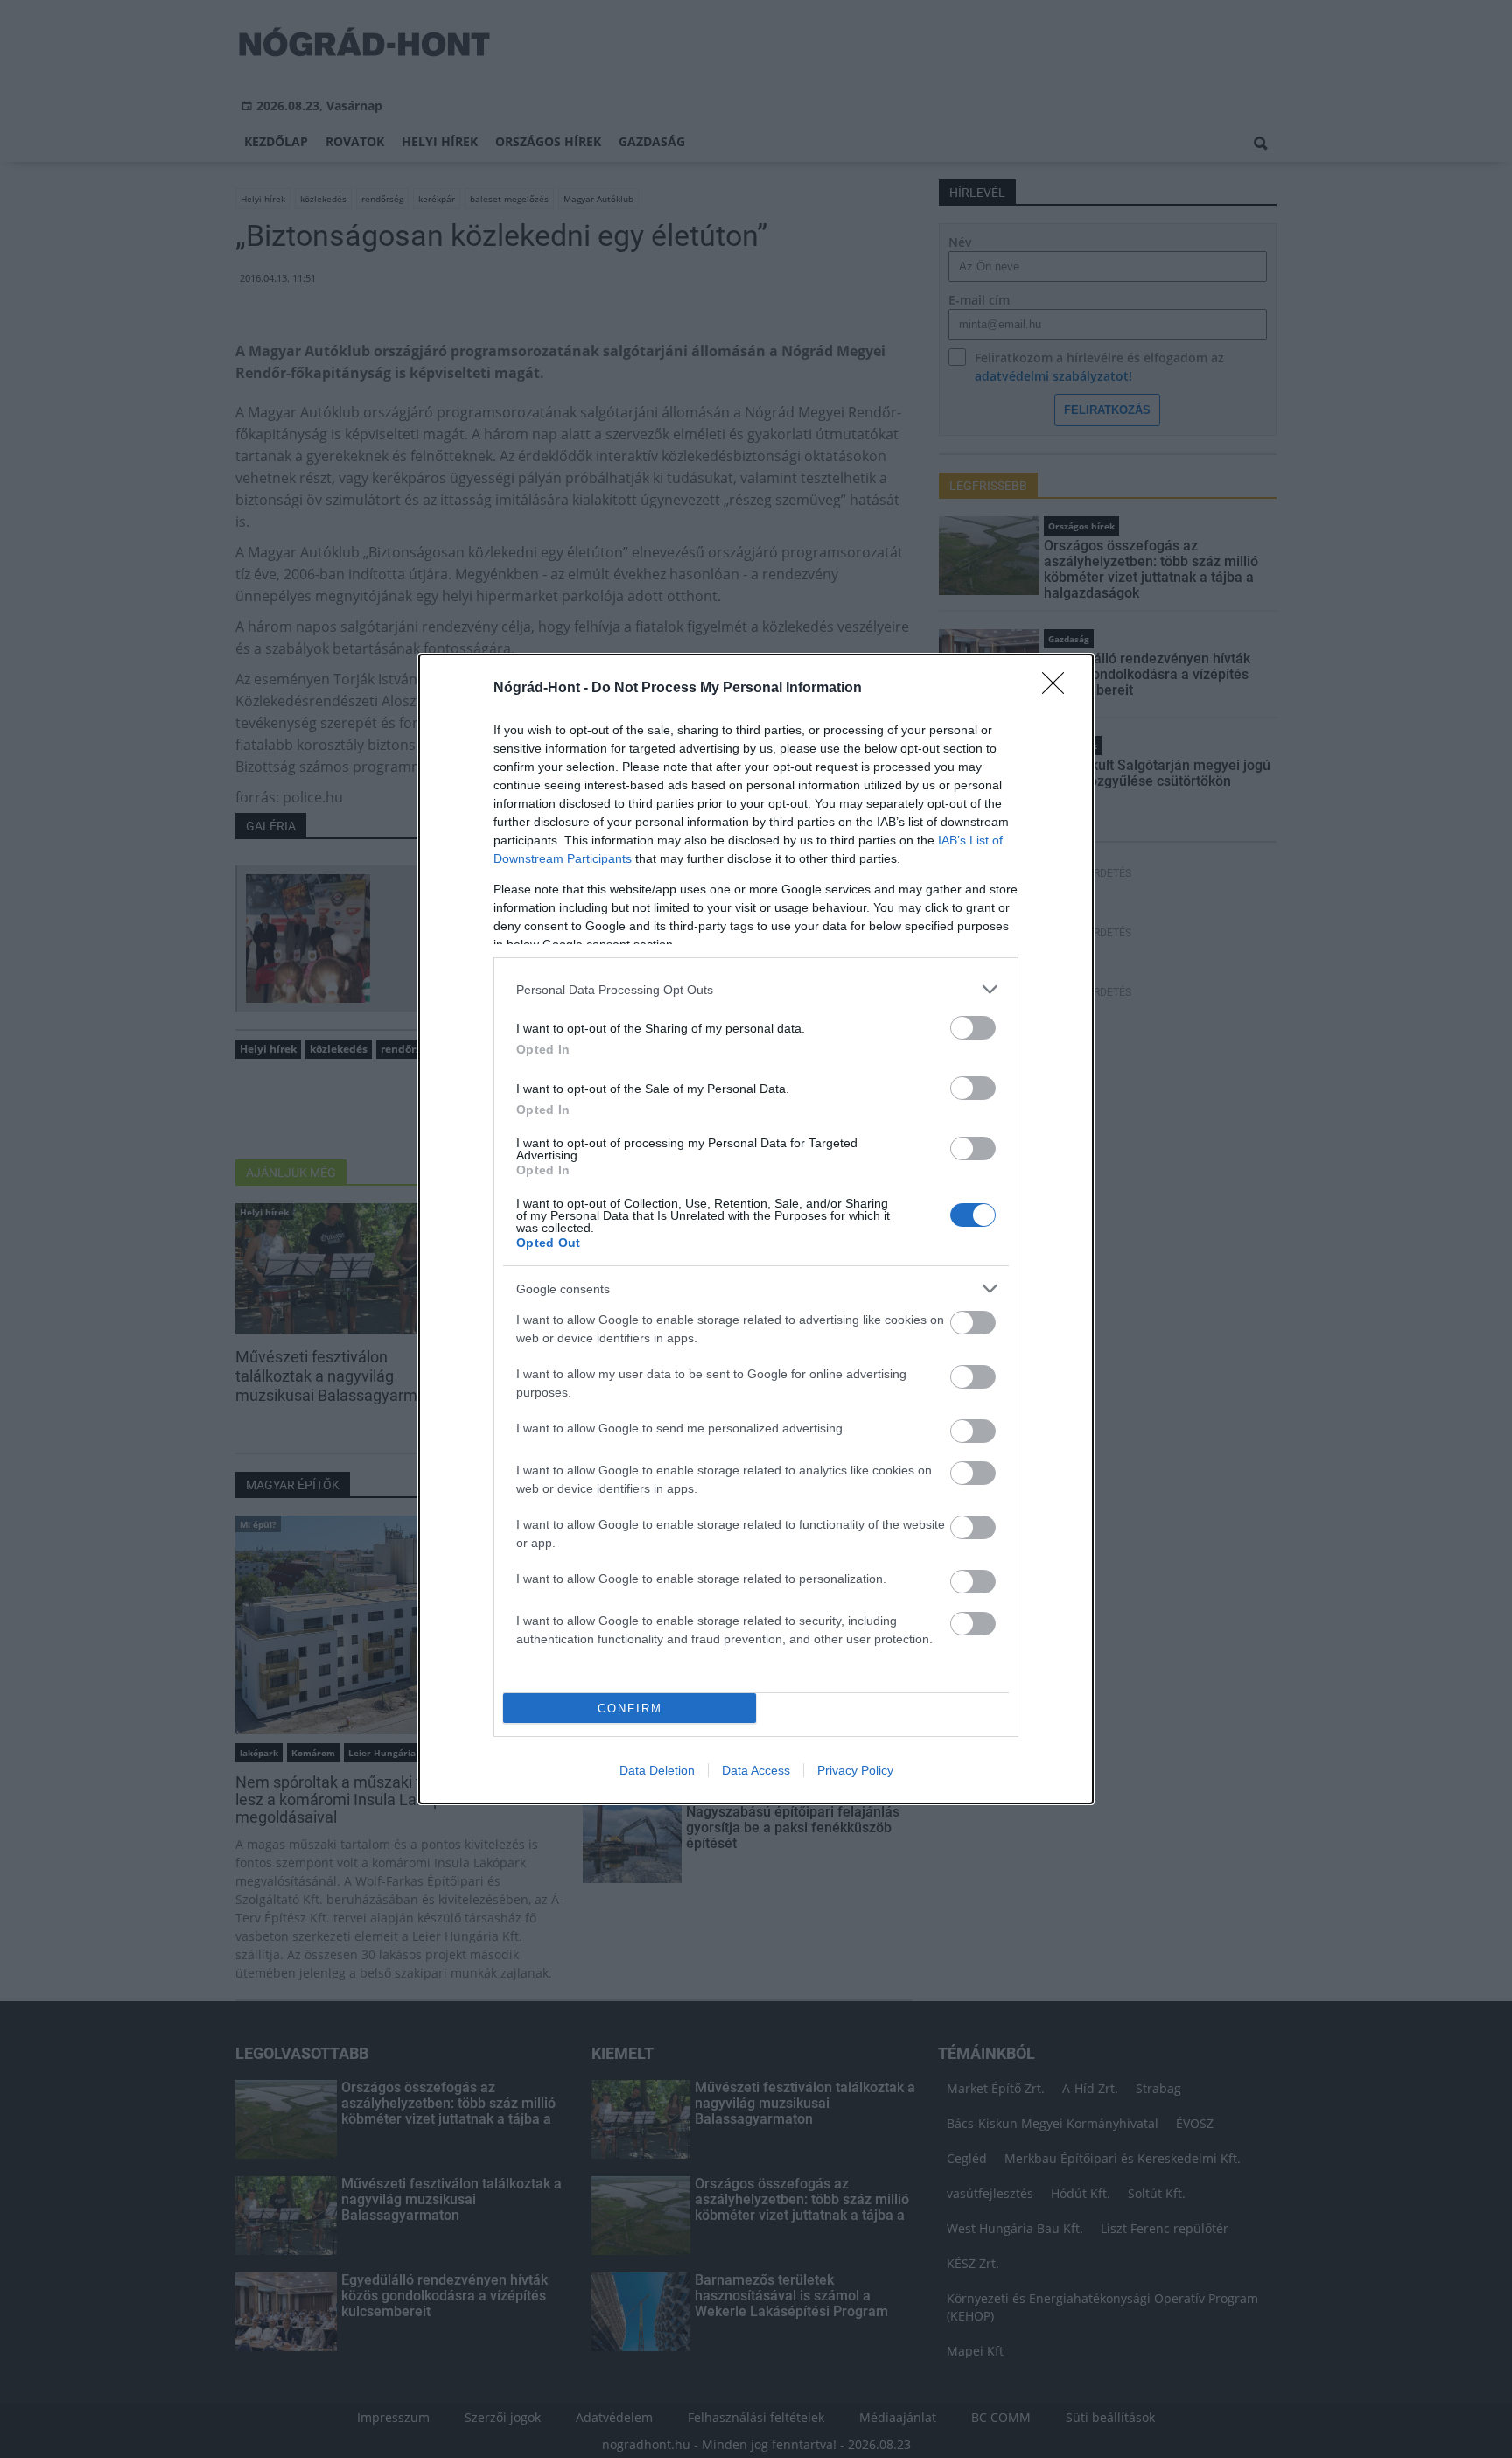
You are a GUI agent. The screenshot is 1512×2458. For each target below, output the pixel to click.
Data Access (756, 1770)
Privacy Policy (855, 1770)
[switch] (973, 1028)
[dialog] (756, 1229)
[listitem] (756, 989)
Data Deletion (657, 1770)
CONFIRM (630, 1709)
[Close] (1059, 689)
